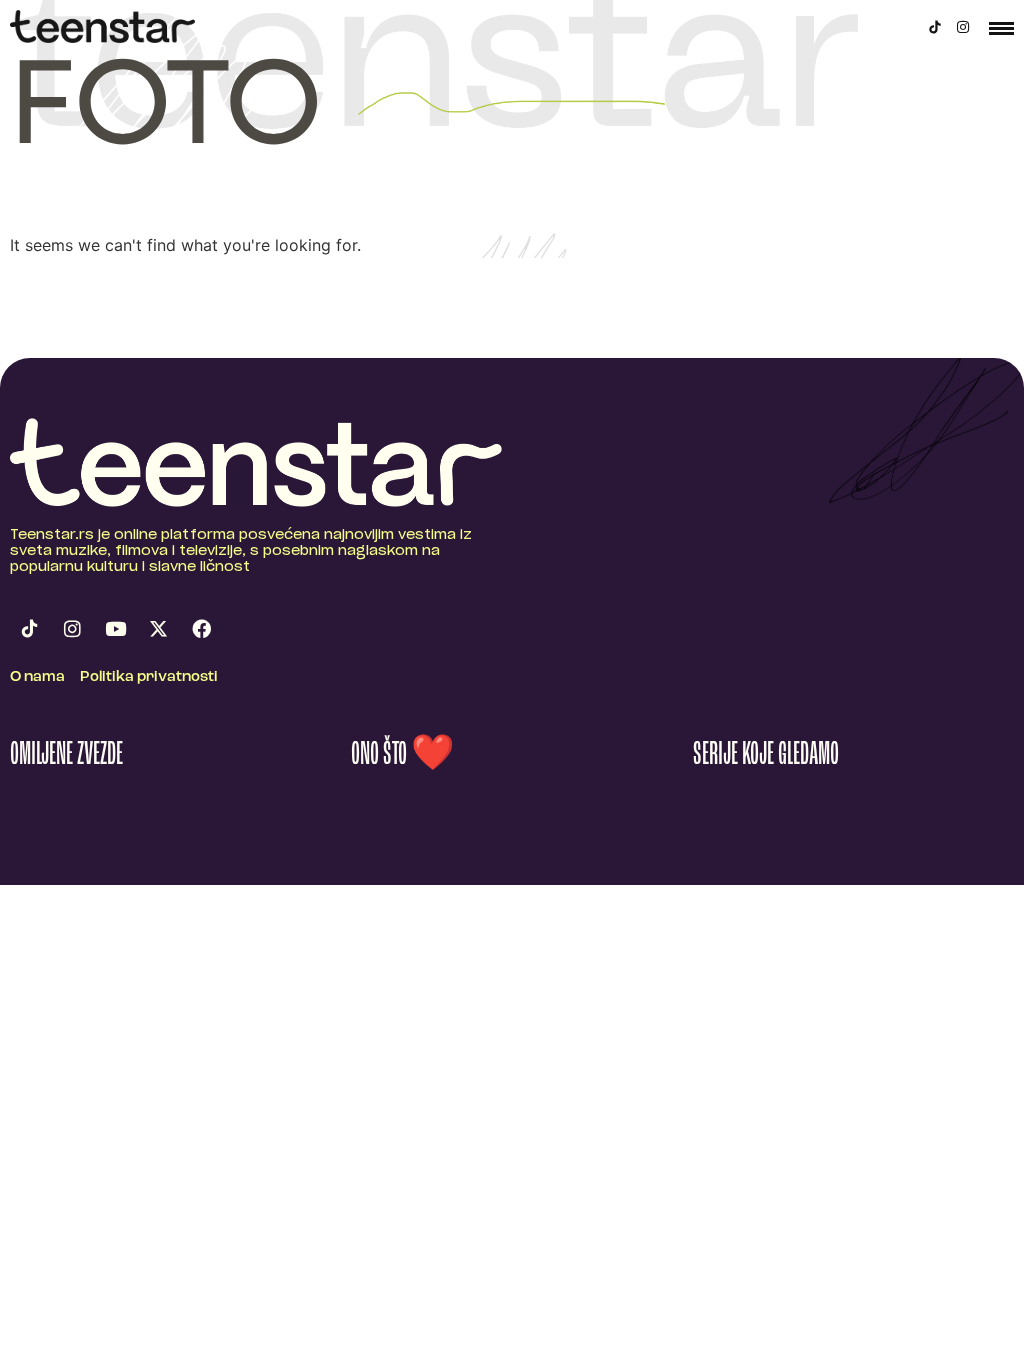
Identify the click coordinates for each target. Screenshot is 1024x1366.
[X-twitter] (158, 629)
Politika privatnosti (149, 677)
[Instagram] (963, 27)
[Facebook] (201, 629)
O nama (37, 677)
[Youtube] (115, 629)
